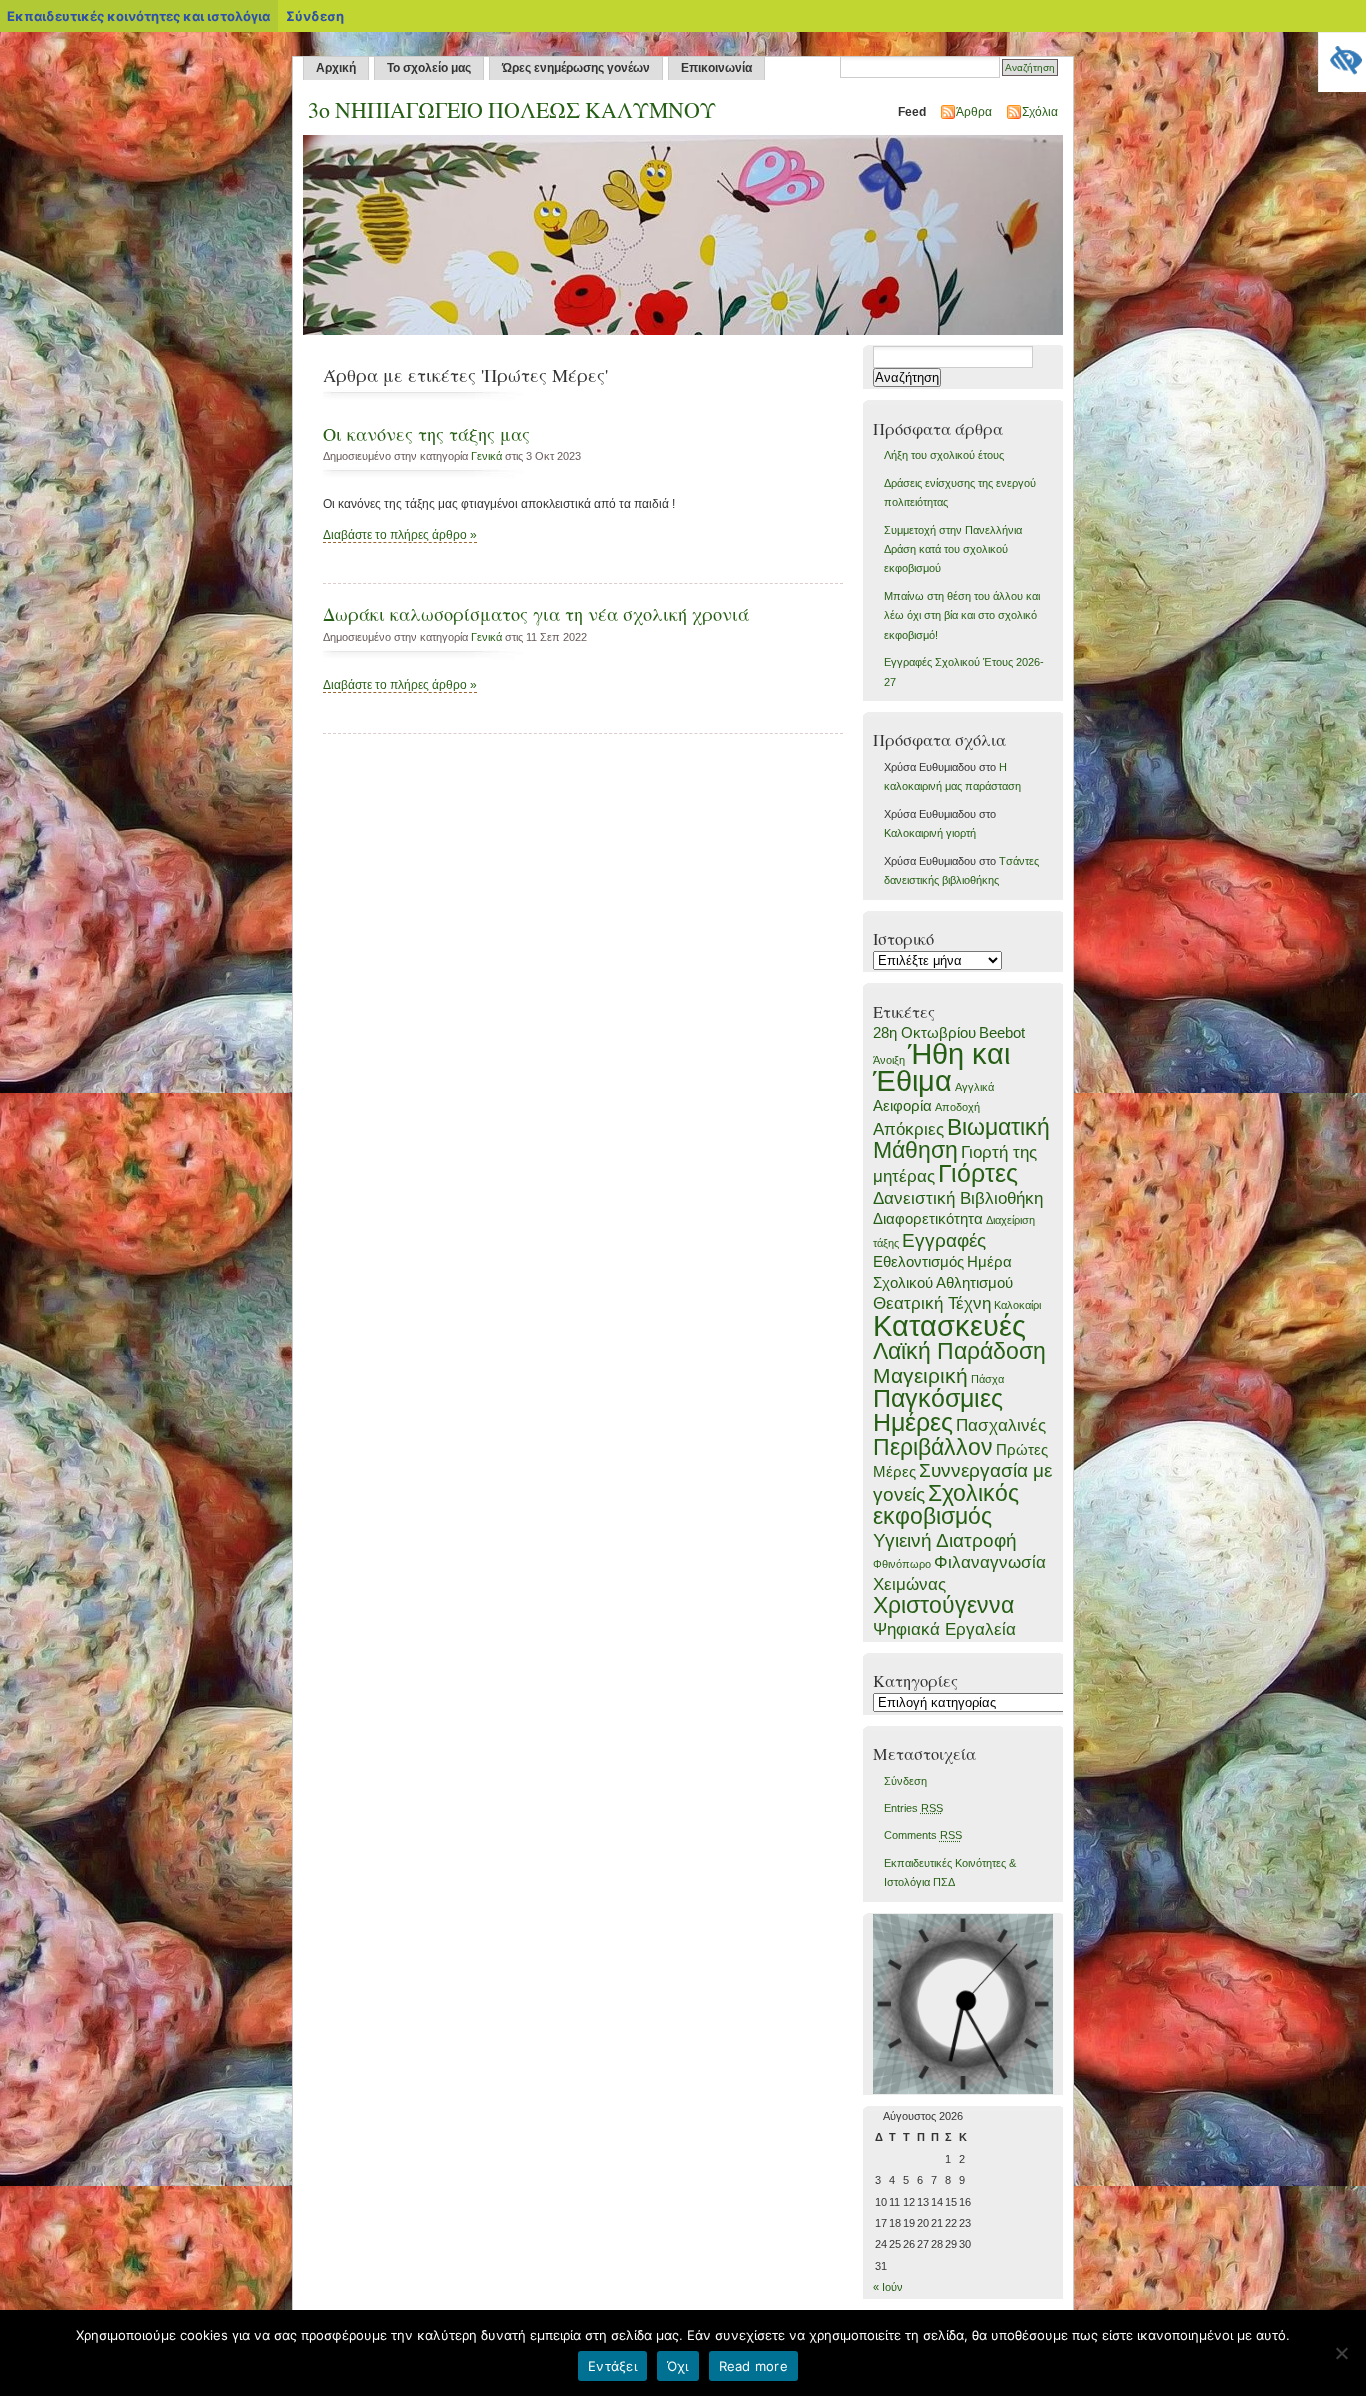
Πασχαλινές (1001, 1425)
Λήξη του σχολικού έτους (944, 455)
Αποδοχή (957, 1107)
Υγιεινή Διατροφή (945, 1540)
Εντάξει (612, 2366)
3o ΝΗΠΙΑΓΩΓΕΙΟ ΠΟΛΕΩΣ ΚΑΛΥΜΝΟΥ (512, 109)
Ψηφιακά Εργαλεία (944, 1629)
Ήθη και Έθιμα (941, 1066)
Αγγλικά (974, 1087)
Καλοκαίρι (1017, 1305)
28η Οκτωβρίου (924, 1033)
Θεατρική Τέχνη (932, 1303)
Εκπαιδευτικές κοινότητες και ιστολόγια (138, 16)
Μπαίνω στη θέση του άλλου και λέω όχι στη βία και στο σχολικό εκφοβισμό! (962, 615)
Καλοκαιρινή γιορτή (930, 833)
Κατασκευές (949, 1325)
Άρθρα (974, 112)
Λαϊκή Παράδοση (959, 1351)
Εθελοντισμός (918, 1262)
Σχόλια (1040, 112)
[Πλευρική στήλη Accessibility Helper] (1342, 56)
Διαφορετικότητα (928, 1219)
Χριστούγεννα (943, 1605)
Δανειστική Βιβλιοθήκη (958, 1198)
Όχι (678, 2366)
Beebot (1002, 1033)
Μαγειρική (920, 1375)
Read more (753, 2366)
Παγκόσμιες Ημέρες (938, 1410)
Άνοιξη (889, 1060)
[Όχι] (1341, 2353)
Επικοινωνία (716, 68)
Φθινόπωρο (902, 1564)
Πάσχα (987, 1379)
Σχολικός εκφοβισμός (946, 1504)
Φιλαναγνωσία (990, 1562)
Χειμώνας (909, 1584)
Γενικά (486, 456)
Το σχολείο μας (429, 68)
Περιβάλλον (933, 1447)
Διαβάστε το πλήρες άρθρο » (400, 535)
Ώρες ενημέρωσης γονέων (576, 68)
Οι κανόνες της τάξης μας (426, 434)
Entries (913, 1808)
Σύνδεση (905, 1781)
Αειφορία (902, 1106)
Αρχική (336, 68)
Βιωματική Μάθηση (961, 1138)
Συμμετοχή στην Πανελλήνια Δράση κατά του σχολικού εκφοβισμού (953, 549)
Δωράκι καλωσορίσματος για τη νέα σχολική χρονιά (536, 614)
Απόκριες (908, 1129)
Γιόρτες (978, 1173)
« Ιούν (888, 2287)
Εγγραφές (944, 1240)
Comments (923, 1835)
